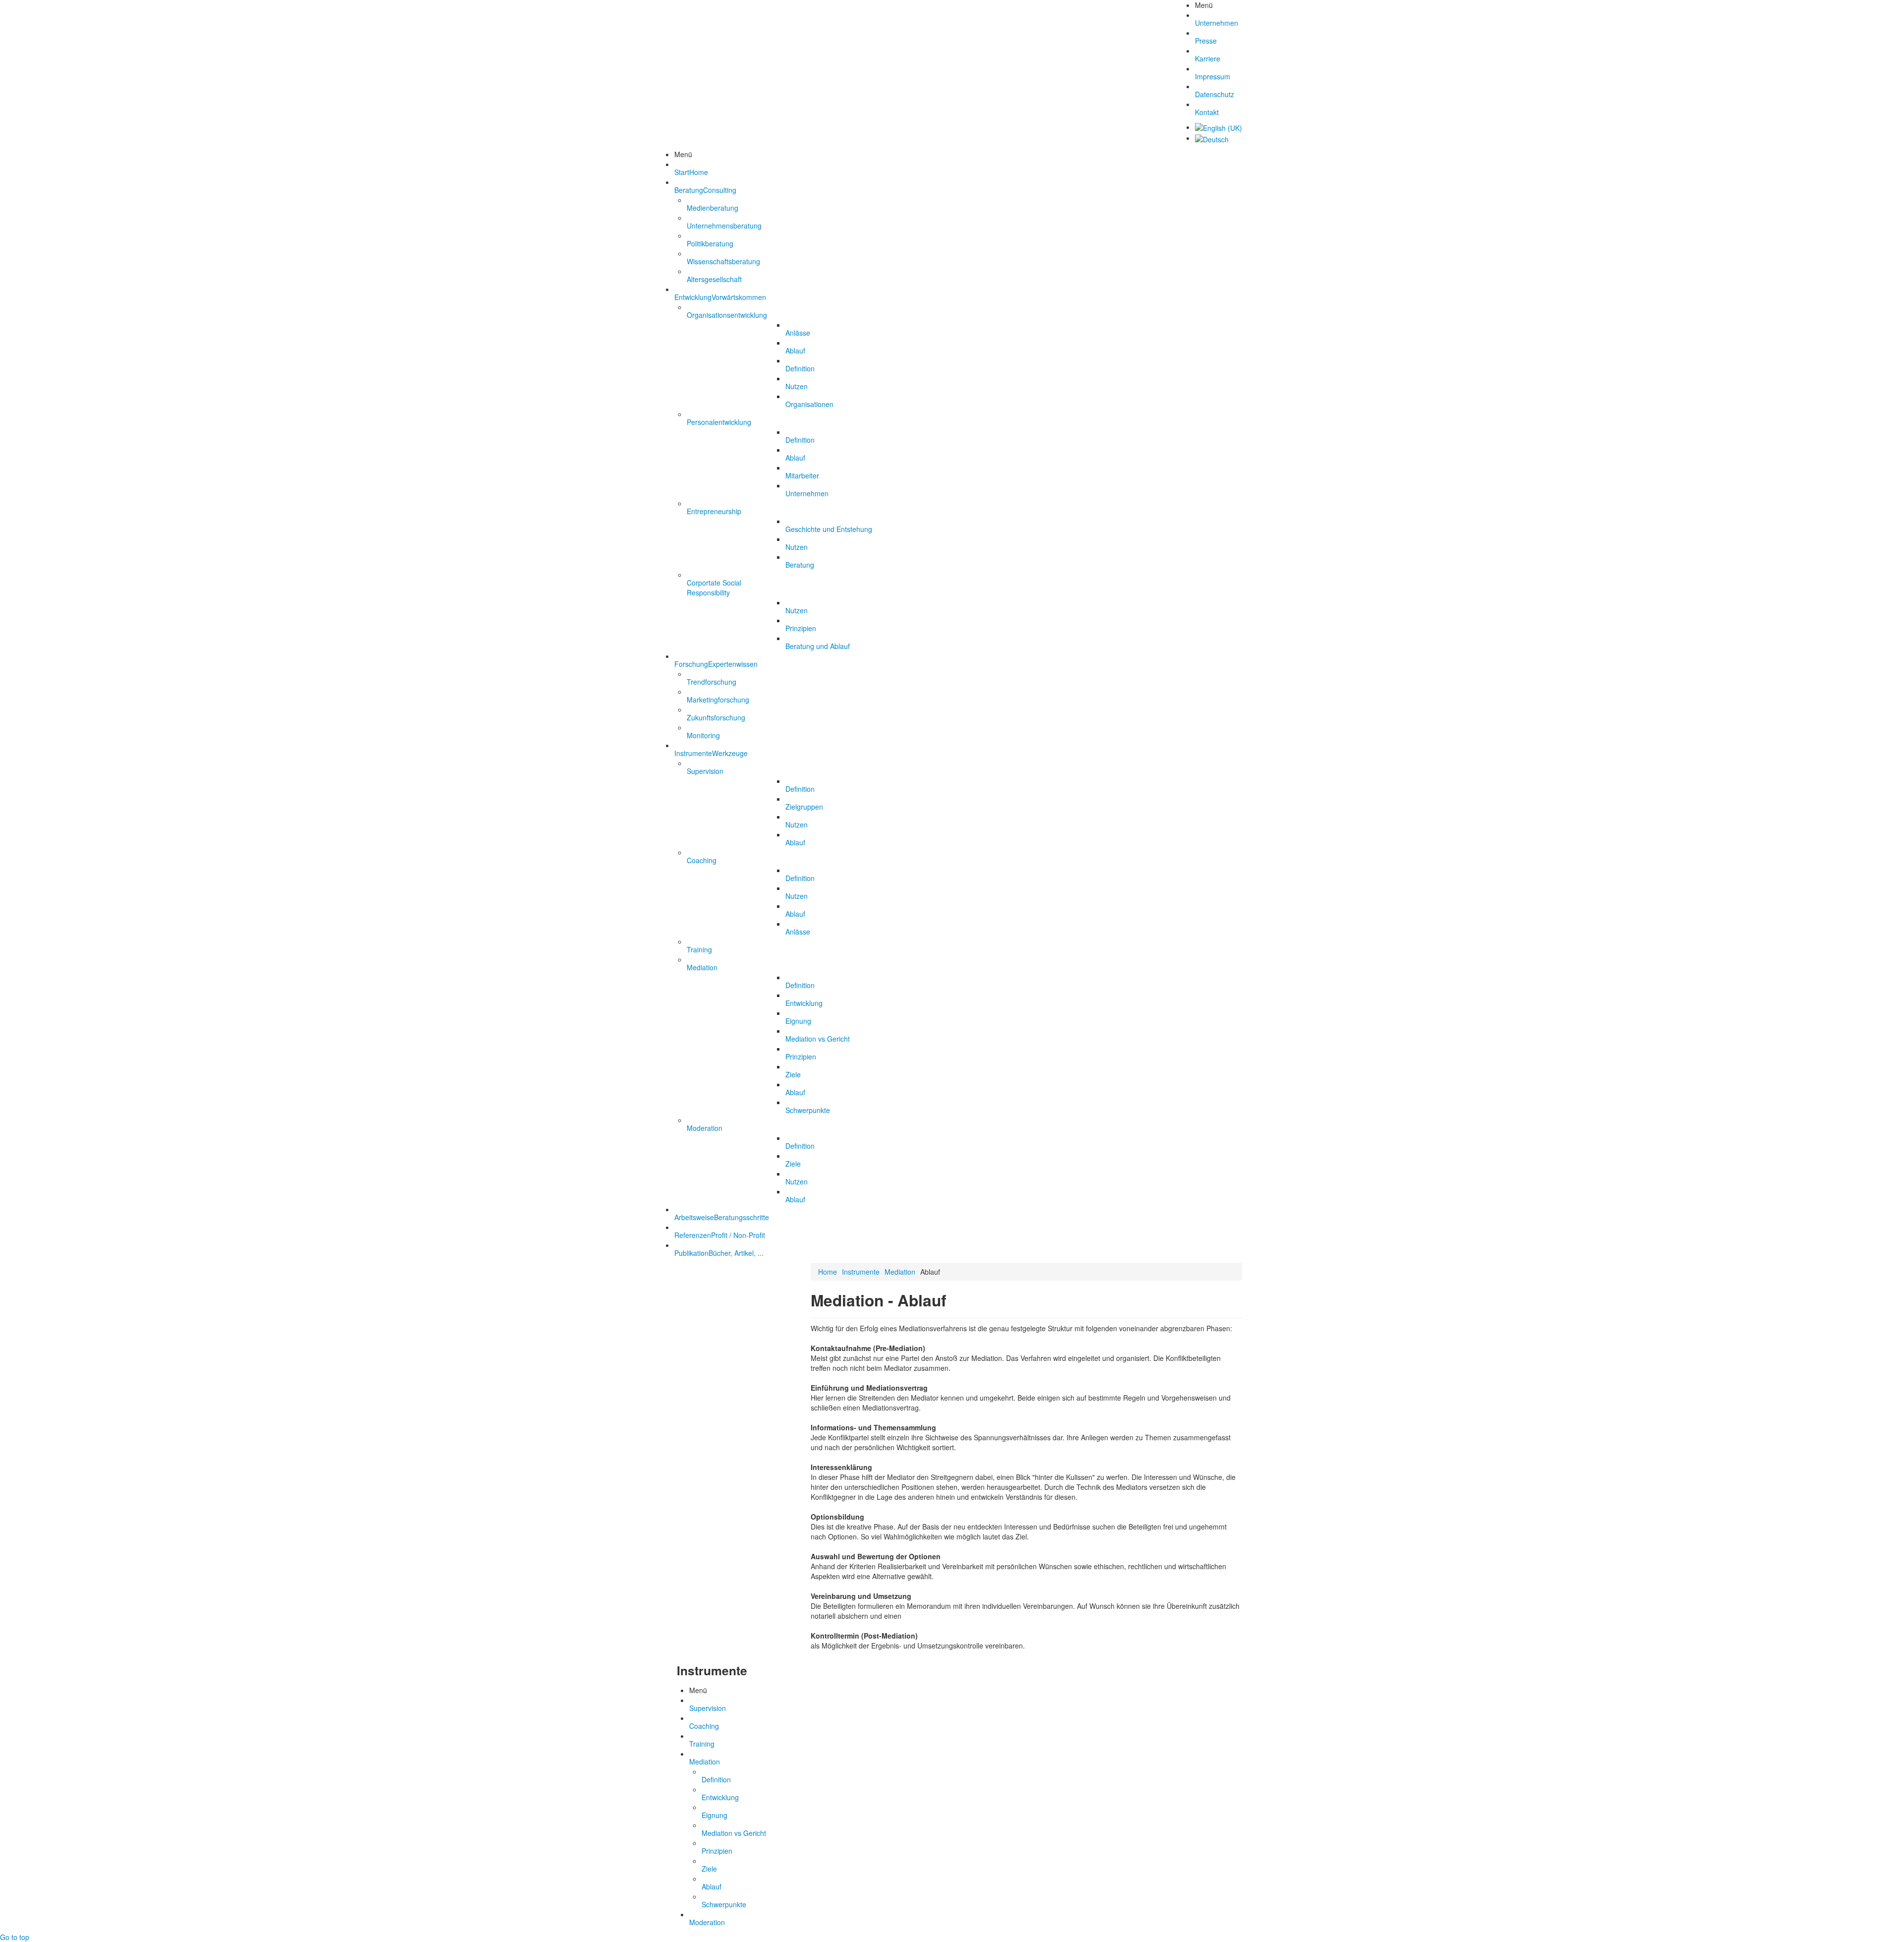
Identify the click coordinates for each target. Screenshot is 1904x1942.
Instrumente (861, 1272)
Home (828, 1272)
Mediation (900, 1272)
